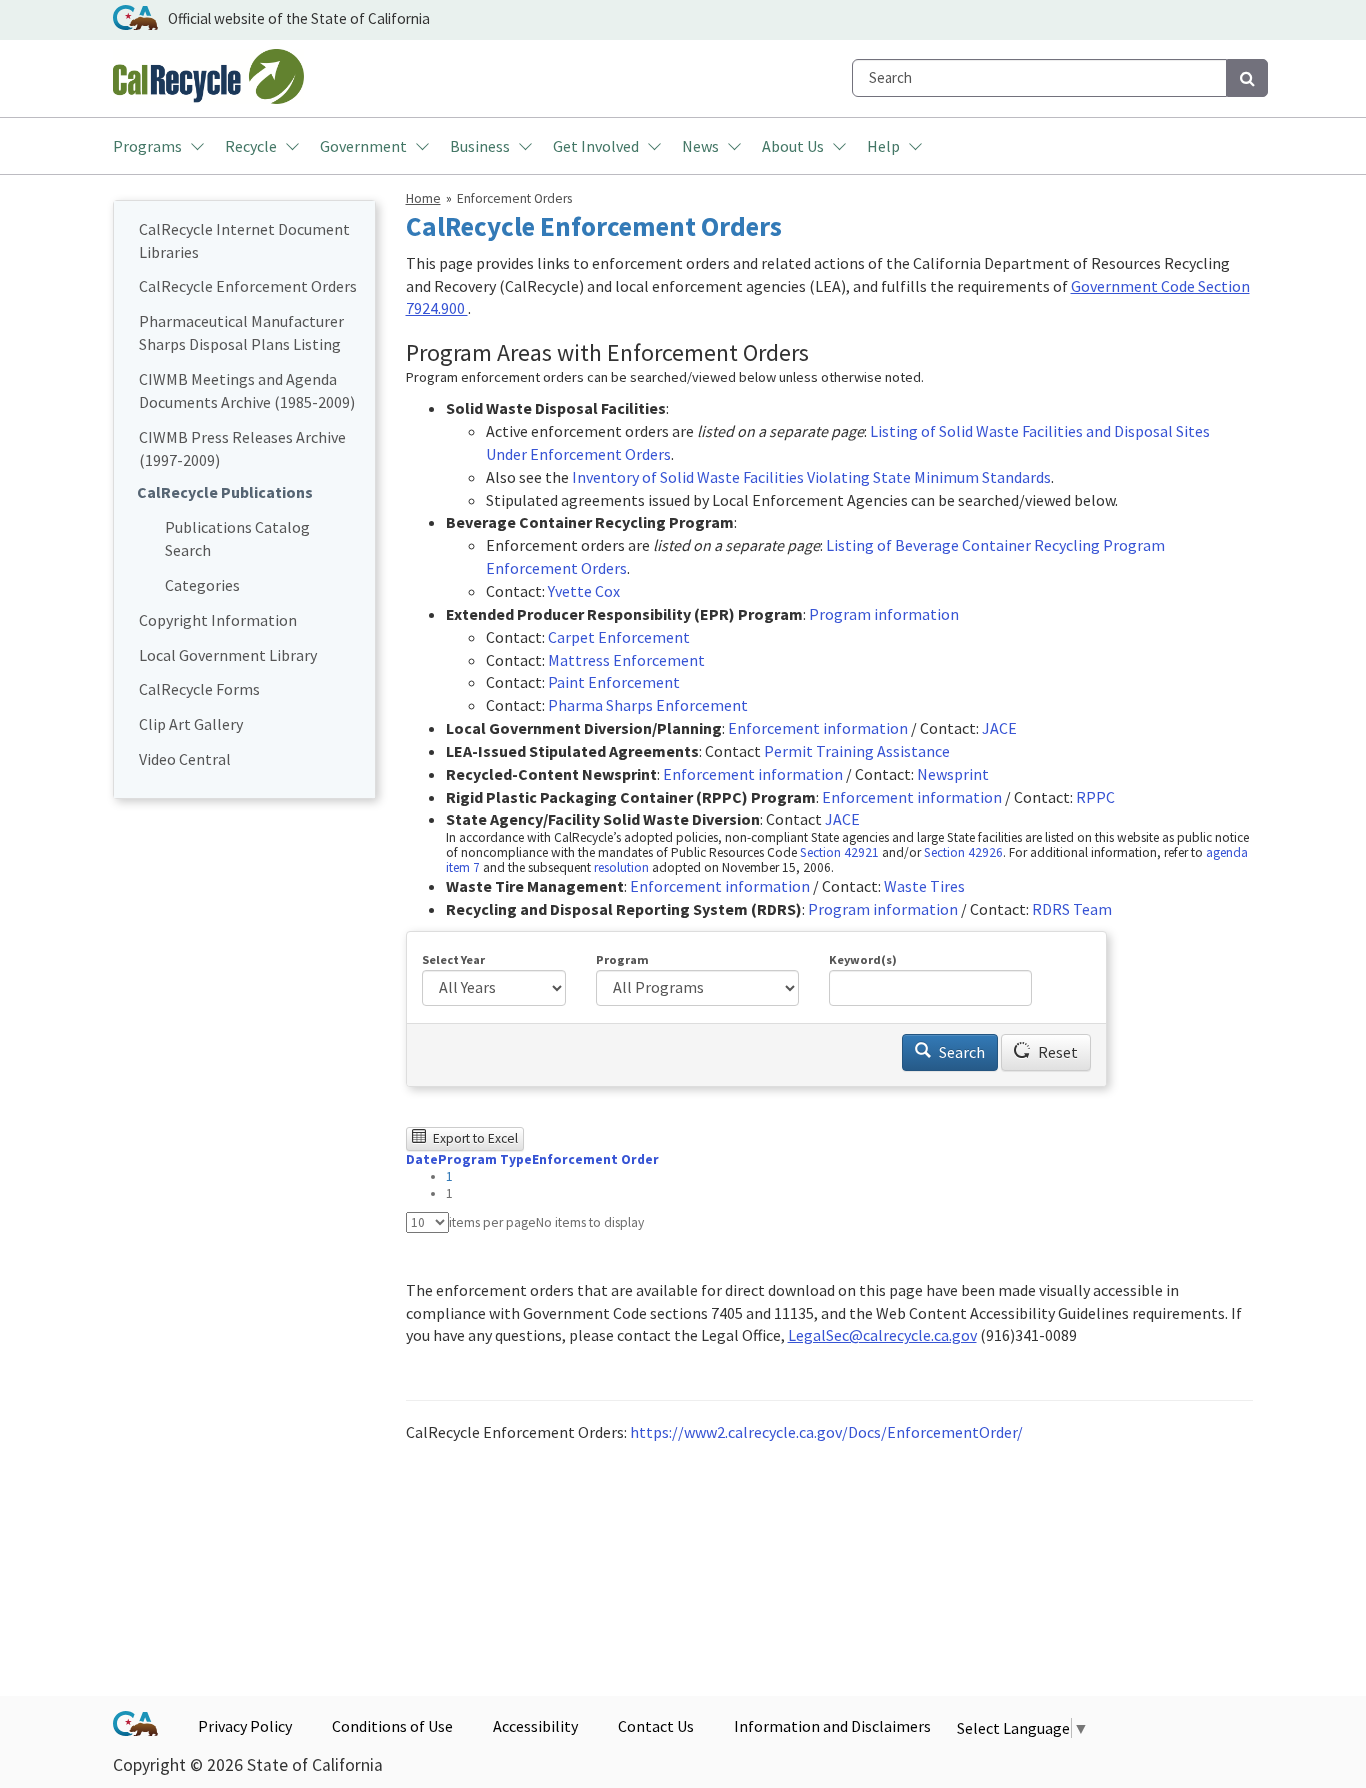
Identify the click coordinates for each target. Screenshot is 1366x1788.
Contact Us (656, 1726)
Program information (884, 614)
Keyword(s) (863, 959)
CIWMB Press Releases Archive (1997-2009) (242, 448)
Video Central (185, 759)
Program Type (485, 1159)
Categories (202, 585)
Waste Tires (924, 886)
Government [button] (363, 146)
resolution (621, 867)
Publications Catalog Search (237, 538)
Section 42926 (963, 852)
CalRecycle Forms (199, 689)
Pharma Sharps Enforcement (648, 705)
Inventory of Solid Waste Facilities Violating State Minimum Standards (811, 477)
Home (423, 198)
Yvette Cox (584, 591)
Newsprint (953, 774)
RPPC (1095, 797)
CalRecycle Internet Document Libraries (244, 240)
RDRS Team (1072, 909)
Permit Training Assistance (857, 751)
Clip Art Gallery (191, 724)
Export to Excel (474, 1138)
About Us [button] (793, 146)
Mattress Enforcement (626, 660)
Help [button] (883, 146)
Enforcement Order (595, 1159)
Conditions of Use (392, 1726)
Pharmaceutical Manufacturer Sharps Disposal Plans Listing (241, 332)
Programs (147, 146)
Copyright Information (218, 620)
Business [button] (480, 146)
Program (622, 959)
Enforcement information (818, 728)
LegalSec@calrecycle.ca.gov (882, 1335)
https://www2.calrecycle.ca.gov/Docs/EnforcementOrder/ (826, 1432)
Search (960, 1052)
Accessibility (535, 1726)
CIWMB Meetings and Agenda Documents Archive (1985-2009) (247, 390)
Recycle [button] (251, 146)
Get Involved (596, 146)
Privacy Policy (245, 1726)
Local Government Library (228, 655)
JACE (999, 728)
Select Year (453, 959)
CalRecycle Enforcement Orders (248, 286)
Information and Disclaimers (832, 1726)
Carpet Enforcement (619, 637)
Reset (1056, 1052)
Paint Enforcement (614, 682)
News (700, 146)
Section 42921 (839, 852)
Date (422, 1159)
